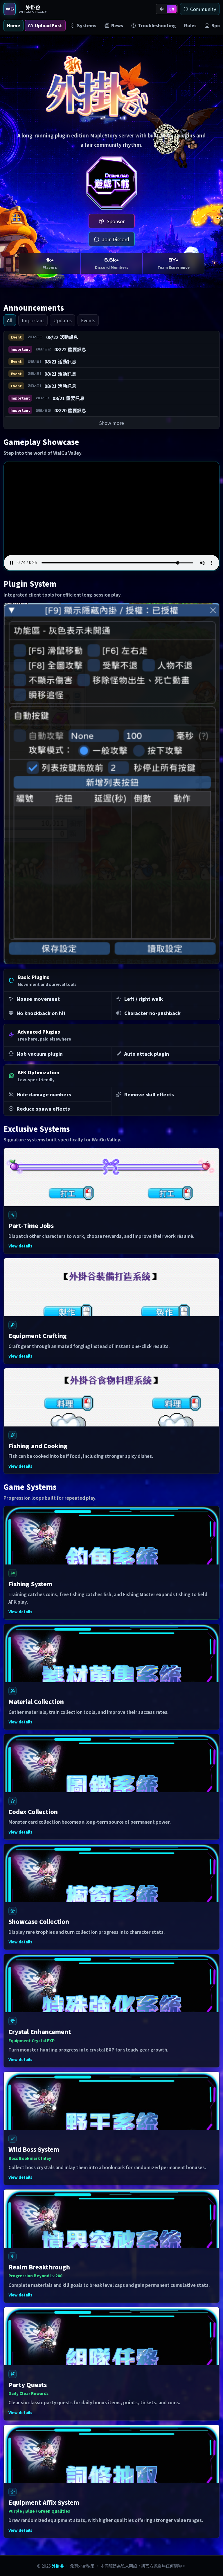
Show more (111, 423)
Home (14, 25)
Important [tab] (33, 320)
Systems (87, 25)
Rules (190, 25)
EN (172, 9)
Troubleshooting (157, 25)
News (117, 25)
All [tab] (10, 320)
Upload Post (48, 25)
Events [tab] (88, 320)
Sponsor (116, 221)
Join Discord (116, 239)
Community (203, 9)
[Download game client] (111, 183)
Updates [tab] (63, 320)
